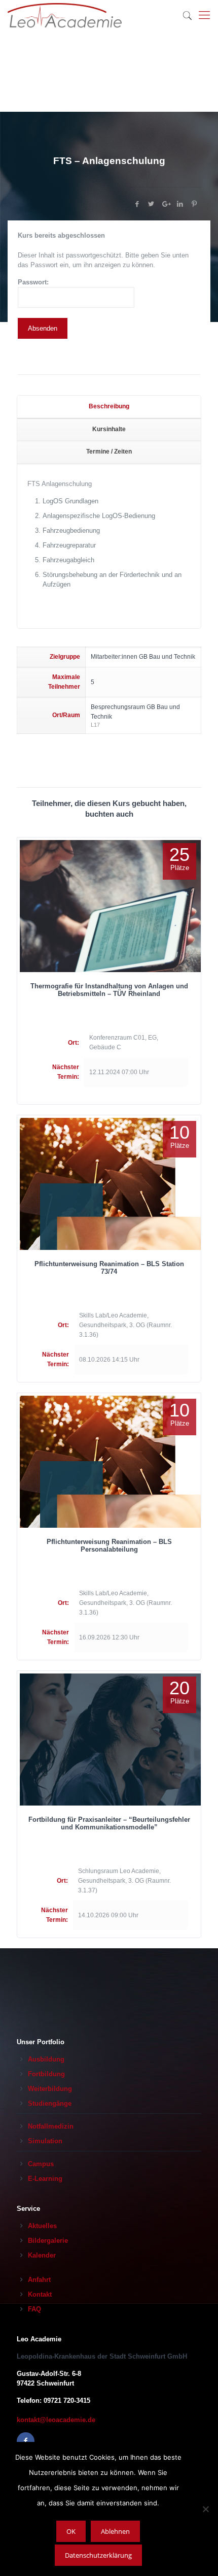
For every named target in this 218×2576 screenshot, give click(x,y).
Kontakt (40, 2294)
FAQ (34, 2309)
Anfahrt (39, 2280)
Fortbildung (46, 2074)
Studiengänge (50, 2103)
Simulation (45, 2141)
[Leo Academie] (65, 15)
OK (71, 2531)
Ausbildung (46, 2059)
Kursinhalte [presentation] (109, 429)
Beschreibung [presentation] (109, 406)
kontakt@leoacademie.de (56, 2420)
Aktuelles (42, 2226)
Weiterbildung (50, 2089)
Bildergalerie (48, 2241)
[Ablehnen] (205, 2509)
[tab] (109, 407)
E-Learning (45, 2179)
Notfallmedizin (51, 2126)
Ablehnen (115, 2531)
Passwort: (33, 282)
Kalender (42, 2255)
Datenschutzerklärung (98, 2555)
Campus (41, 2164)
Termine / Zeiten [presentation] (109, 452)
